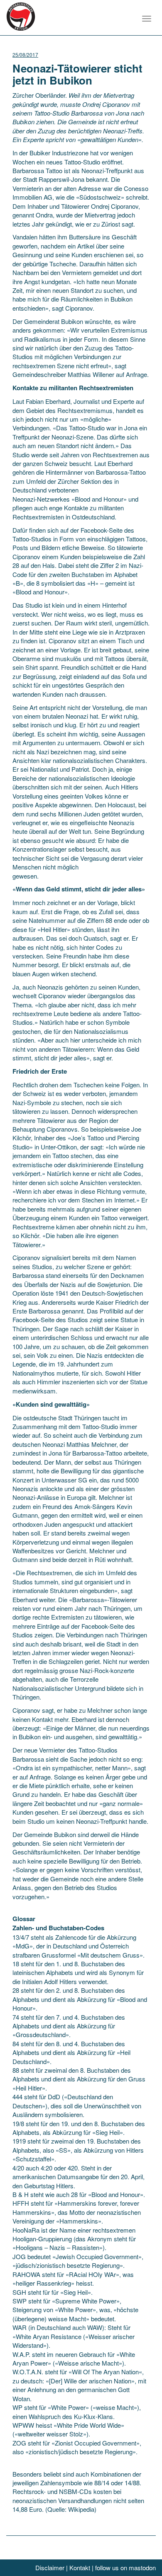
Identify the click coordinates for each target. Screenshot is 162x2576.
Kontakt (80, 2568)
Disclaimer (50, 2568)
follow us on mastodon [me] (125, 2568)
